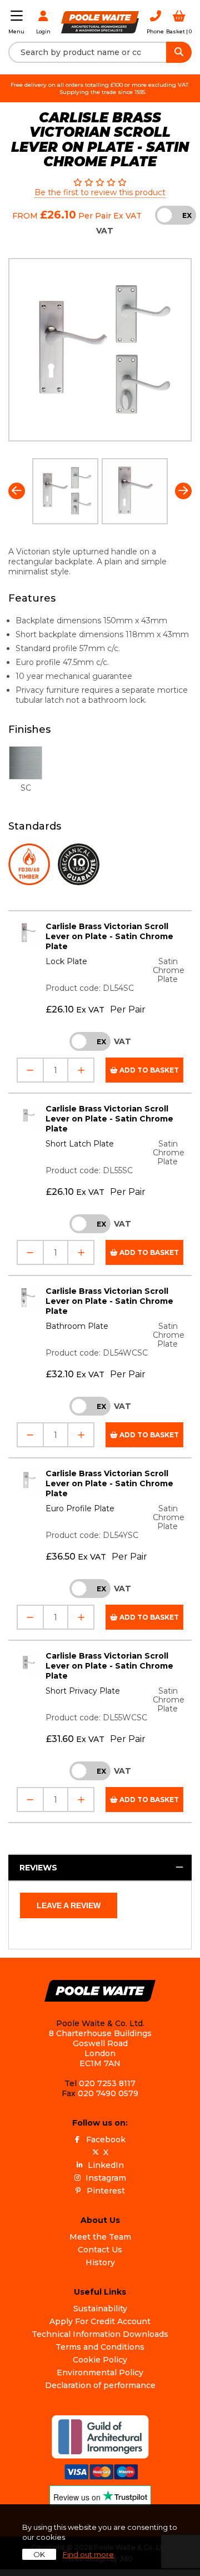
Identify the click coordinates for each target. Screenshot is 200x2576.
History (100, 2262)
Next (183, 491)
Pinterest (106, 2191)
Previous (17, 491)
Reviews (38, 1868)
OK (39, 2554)
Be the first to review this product (100, 192)
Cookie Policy (100, 2360)
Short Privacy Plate (83, 1691)
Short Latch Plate (80, 1144)
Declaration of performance (100, 2385)
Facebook (106, 2140)
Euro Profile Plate (80, 1508)
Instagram (106, 2178)
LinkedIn (106, 2165)
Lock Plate (66, 961)
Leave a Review (69, 1905)
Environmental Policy (100, 2372)
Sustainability (100, 2309)
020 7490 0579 (108, 2093)
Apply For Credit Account (100, 2321)
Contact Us (100, 2250)
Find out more (88, 2554)
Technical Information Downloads (100, 2334)
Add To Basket (148, 1070)
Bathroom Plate (77, 1326)
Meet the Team (100, 2237)
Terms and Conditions (100, 2347)
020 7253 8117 (107, 2083)
